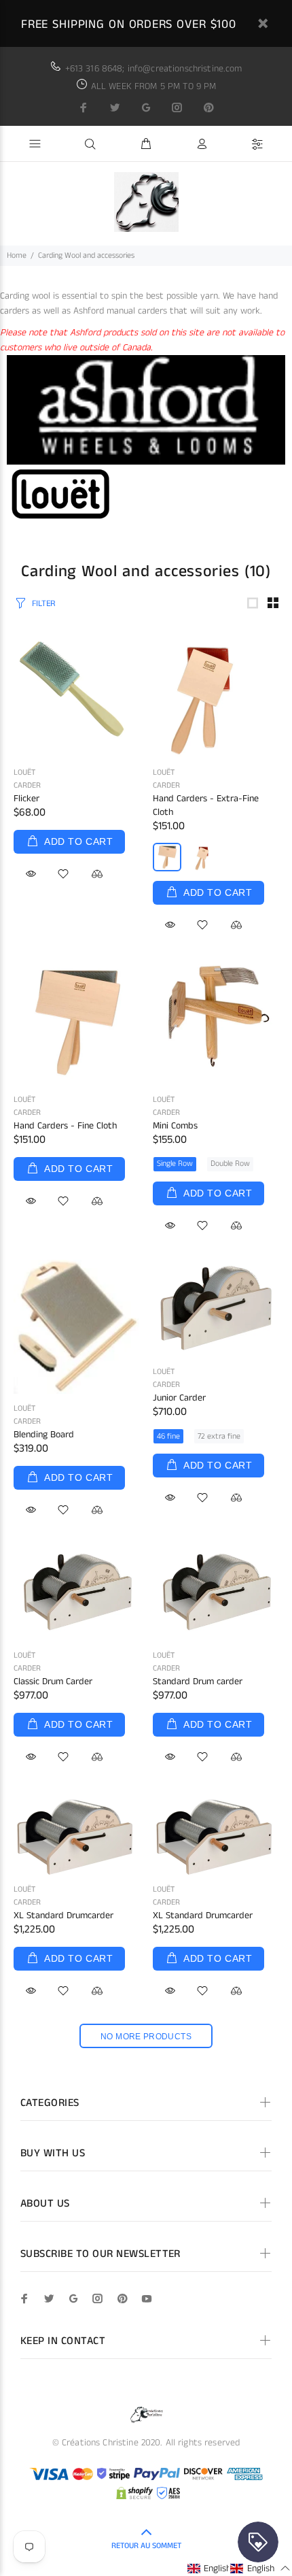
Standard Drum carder (198, 1682)
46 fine (168, 1436)
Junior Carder (179, 1398)
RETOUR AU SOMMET (146, 2546)
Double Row (230, 1164)
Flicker (26, 799)
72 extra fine (219, 1436)
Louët (24, 772)
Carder (27, 785)
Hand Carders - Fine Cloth (65, 1126)
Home (17, 255)
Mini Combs (175, 1126)
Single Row (175, 1164)
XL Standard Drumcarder (63, 1916)
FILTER (43, 604)
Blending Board (44, 1435)
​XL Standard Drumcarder (203, 1916)
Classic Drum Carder (53, 1682)
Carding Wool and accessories (86, 255)
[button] (217, 2568)
